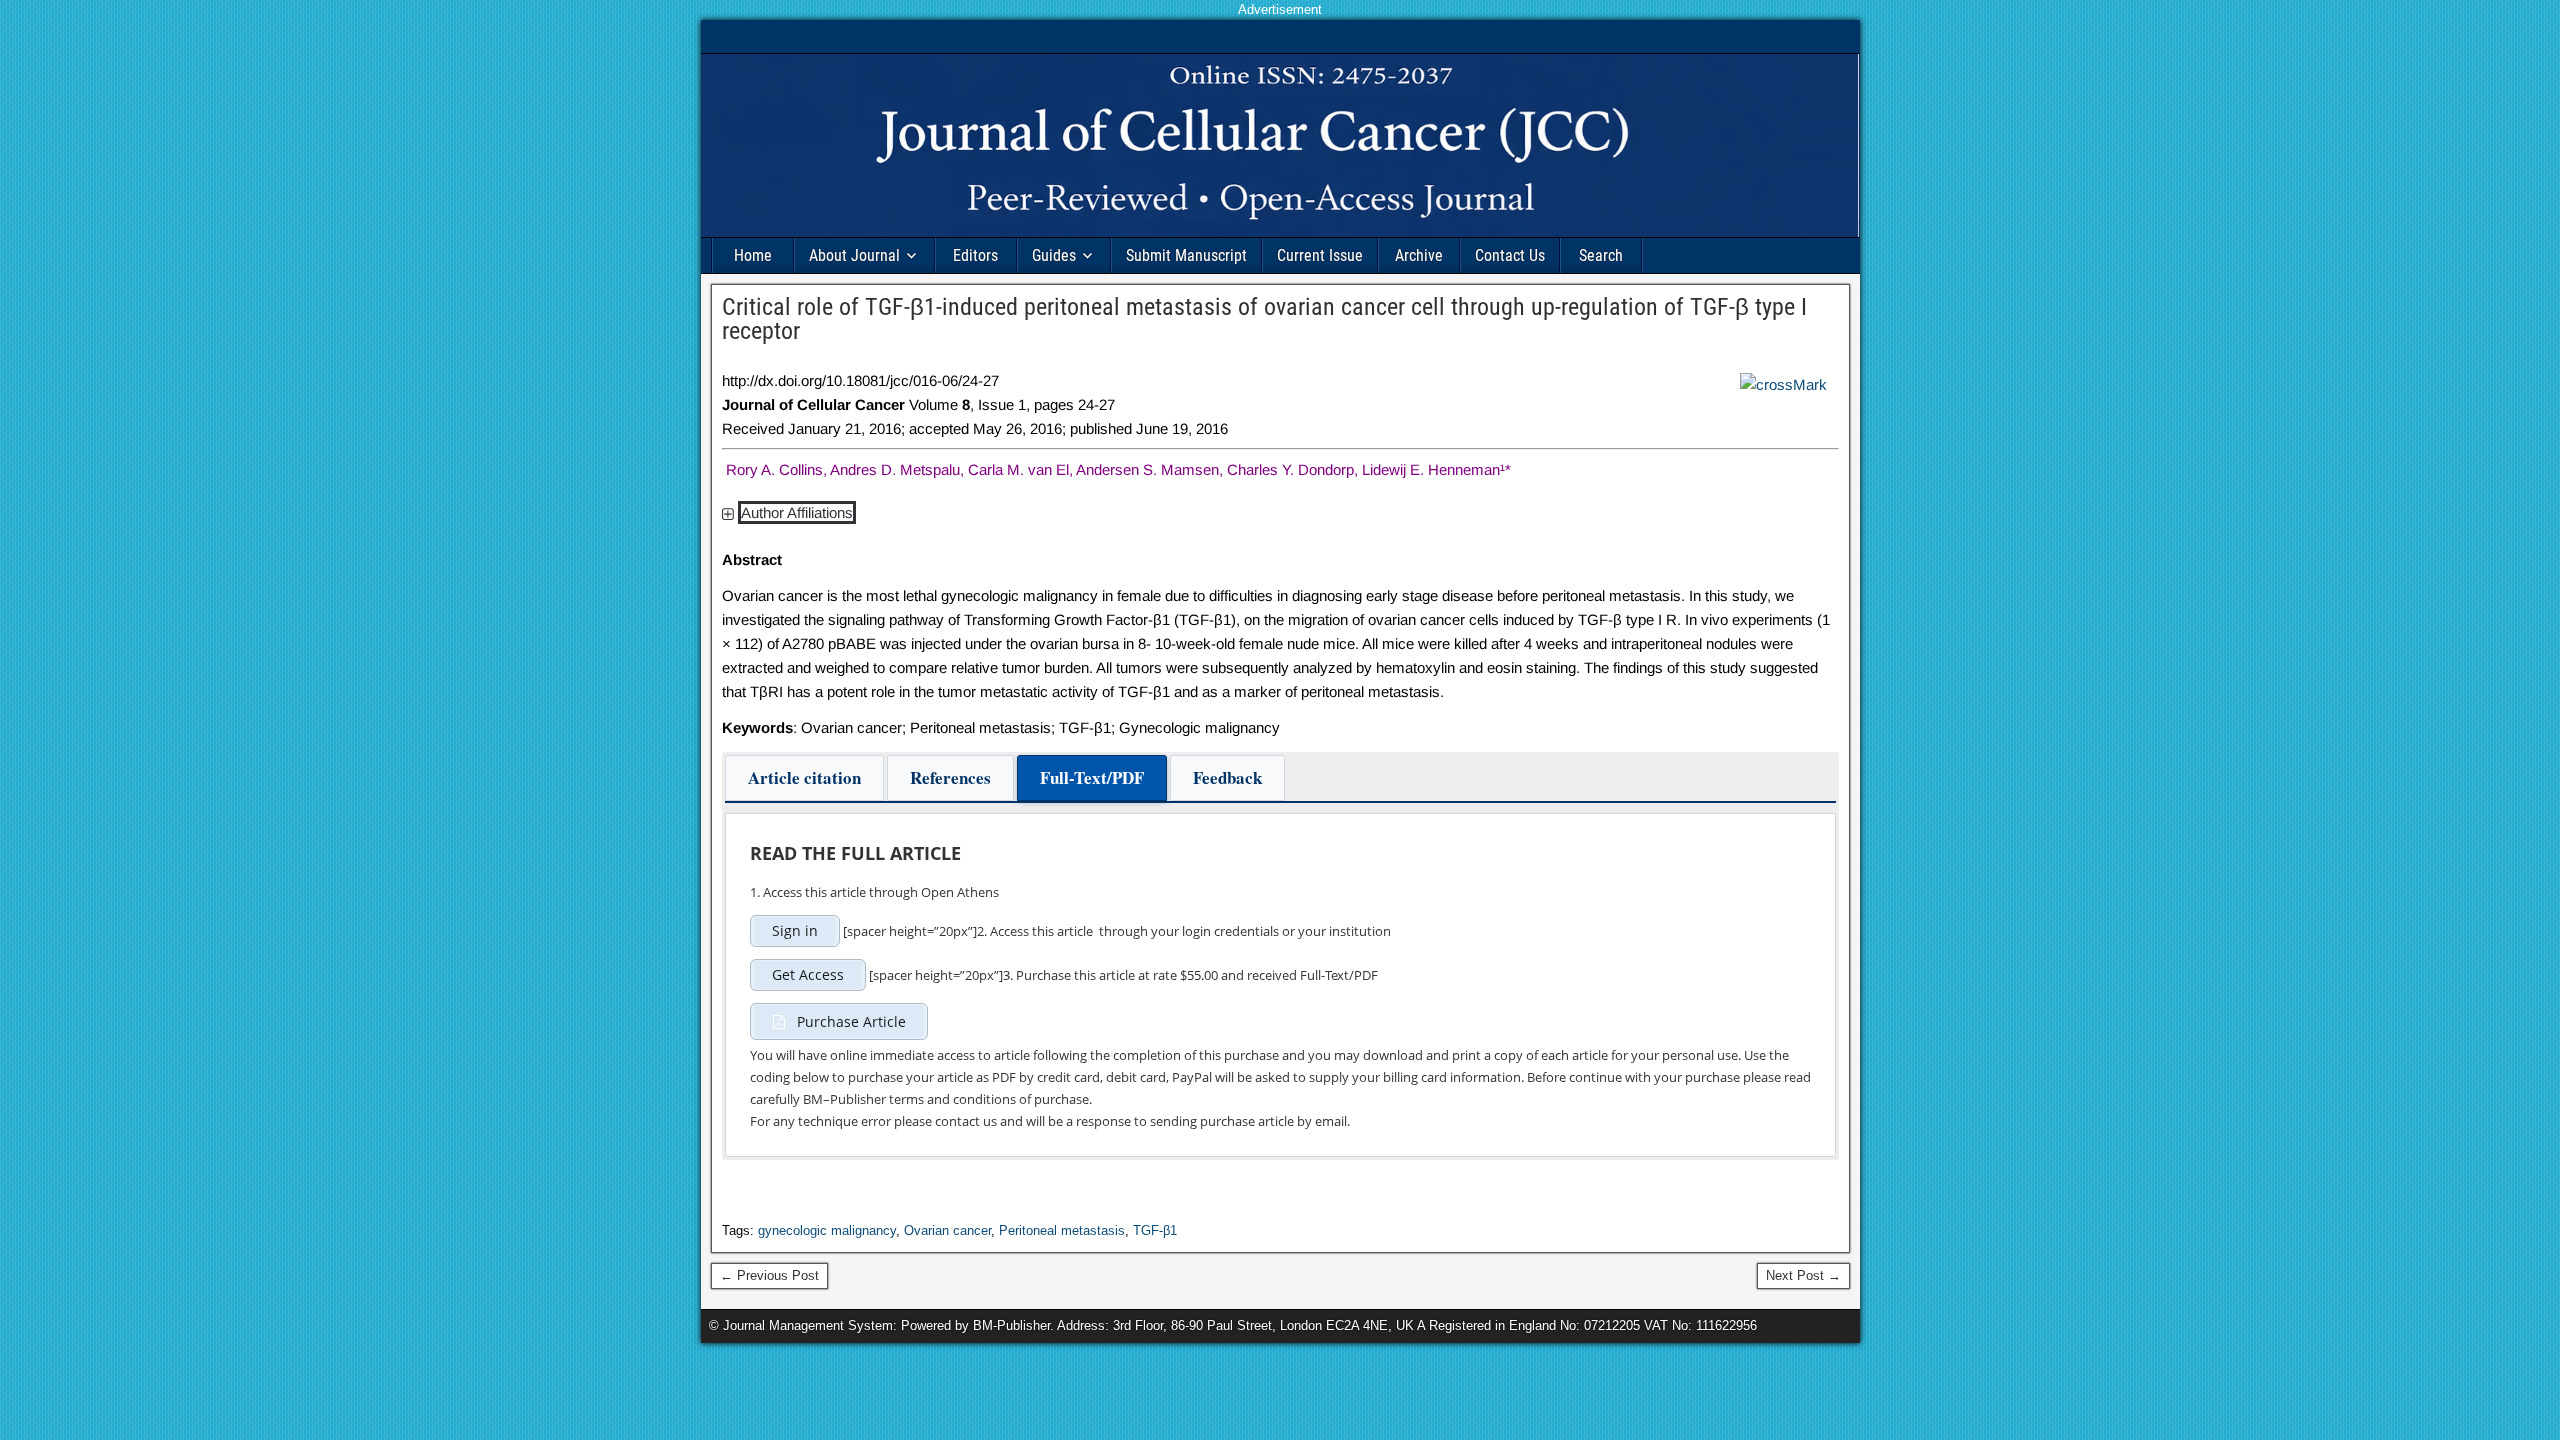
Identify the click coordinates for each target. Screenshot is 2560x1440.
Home (753, 255)
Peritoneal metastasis (1062, 1230)
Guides (1054, 255)
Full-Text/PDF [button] (1092, 777)
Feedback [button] (1227, 777)
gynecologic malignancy (827, 1230)
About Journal (854, 255)
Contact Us (1510, 255)
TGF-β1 (1155, 1230)
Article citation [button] (804, 777)
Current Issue (1320, 255)
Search (1601, 255)
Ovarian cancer (947, 1230)
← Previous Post (769, 1275)
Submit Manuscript (1186, 255)
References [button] (950, 777)
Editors (975, 255)
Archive (1419, 255)
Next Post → (1803, 1275)
